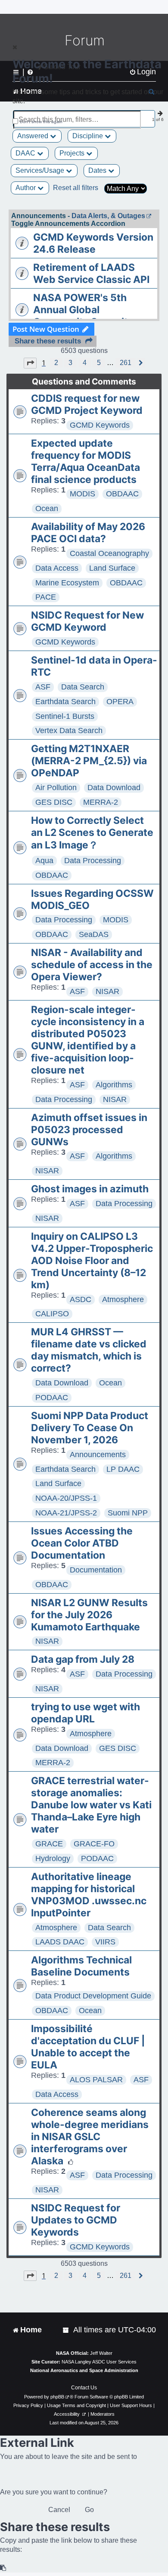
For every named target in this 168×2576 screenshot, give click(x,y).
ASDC (81, 1299)
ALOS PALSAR (96, 2080)
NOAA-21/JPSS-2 (66, 1513)
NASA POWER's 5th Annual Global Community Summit (81, 310)
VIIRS (105, 1942)
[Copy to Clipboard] (3, 2568)
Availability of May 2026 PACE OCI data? (88, 533)
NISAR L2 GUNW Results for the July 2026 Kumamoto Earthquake (89, 1615)
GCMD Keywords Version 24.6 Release (93, 243)
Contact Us (84, 2388)
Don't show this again (41, 122)
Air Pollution (56, 788)
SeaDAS (94, 934)
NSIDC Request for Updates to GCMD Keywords (76, 2220)
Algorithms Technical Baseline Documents (81, 1966)
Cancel (59, 2510)
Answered (34, 136)
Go (89, 2510)
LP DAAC (123, 1469)
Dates (98, 170)
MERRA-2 (101, 802)
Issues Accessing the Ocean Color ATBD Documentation (82, 1543)
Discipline (89, 136)
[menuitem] (66, 2330)
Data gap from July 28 (83, 1659)
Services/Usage (41, 170)
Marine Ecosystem (67, 583)
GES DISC (54, 802)
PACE (46, 597)
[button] (30, 363)
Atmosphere (123, 1299)
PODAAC (52, 1398)
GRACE (49, 1844)
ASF (43, 687)
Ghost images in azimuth (90, 1189)
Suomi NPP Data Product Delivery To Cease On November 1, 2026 (90, 1428)
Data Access (57, 568)
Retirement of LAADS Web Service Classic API (91, 273)
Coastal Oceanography (109, 553)
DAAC (26, 153)
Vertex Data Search (69, 731)
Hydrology (53, 1858)
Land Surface (112, 568)
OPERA (120, 702)
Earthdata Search (65, 702)
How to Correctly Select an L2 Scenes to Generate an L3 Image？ (92, 833)
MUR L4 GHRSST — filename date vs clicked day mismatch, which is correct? (89, 1350)
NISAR (107, 991)
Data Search (83, 687)
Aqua (44, 861)
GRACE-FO (94, 1844)
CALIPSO (52, 1314)
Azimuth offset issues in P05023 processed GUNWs (89, 1130)
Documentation (96, 1570)
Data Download (114, 788)
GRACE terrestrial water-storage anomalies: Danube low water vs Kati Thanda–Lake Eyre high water (91, 1805)
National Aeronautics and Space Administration (84, 2370)
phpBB (57, 2397)
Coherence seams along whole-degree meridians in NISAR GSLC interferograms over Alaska (90, 2137)
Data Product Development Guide (93, 1996)
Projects (73, 153)
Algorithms (114, 1085)
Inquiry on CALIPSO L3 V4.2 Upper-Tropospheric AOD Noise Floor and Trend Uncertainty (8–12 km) (92, 1261)
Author (26, 188)
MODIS (82, 494)
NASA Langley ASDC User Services (99, 2362)
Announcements (98, 1455)
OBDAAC (122, 494)
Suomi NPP (128, 1513)
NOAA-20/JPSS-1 (66, 1498)
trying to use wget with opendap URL (86, 1713)
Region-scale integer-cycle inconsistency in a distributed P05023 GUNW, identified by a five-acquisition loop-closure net (88, 1040)
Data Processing (93, 861)
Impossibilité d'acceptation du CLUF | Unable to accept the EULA (88, 2047)
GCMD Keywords (100, 425)
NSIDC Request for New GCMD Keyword (87, 621)
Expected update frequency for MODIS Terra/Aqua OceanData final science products (86, 461)
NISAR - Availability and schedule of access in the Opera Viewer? (92, 965)
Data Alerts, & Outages (108, 216)
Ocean (47, 508)
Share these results (48, 341)
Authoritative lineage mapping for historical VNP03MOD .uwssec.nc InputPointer (89, 1895)
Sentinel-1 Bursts (65, 716)
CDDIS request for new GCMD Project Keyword (87, 404)
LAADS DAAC (60, 1942)
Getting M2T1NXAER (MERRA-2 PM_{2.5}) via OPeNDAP (89, 761)
